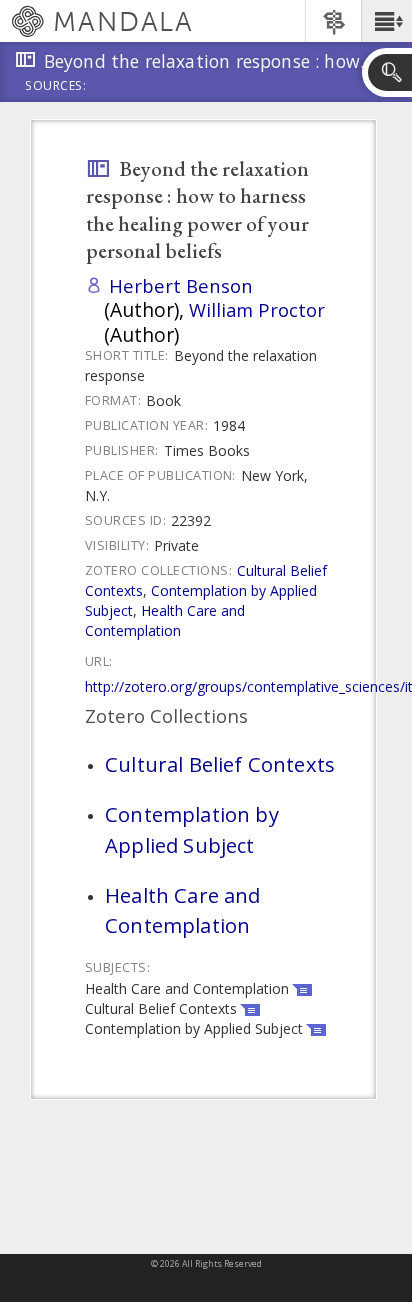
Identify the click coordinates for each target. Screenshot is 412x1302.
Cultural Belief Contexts (220, 764)
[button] (386, 21)
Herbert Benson (181, 285)
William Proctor (257, 309)
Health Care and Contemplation (165, 620)
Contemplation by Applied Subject (192, 829)
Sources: (56, 87)
